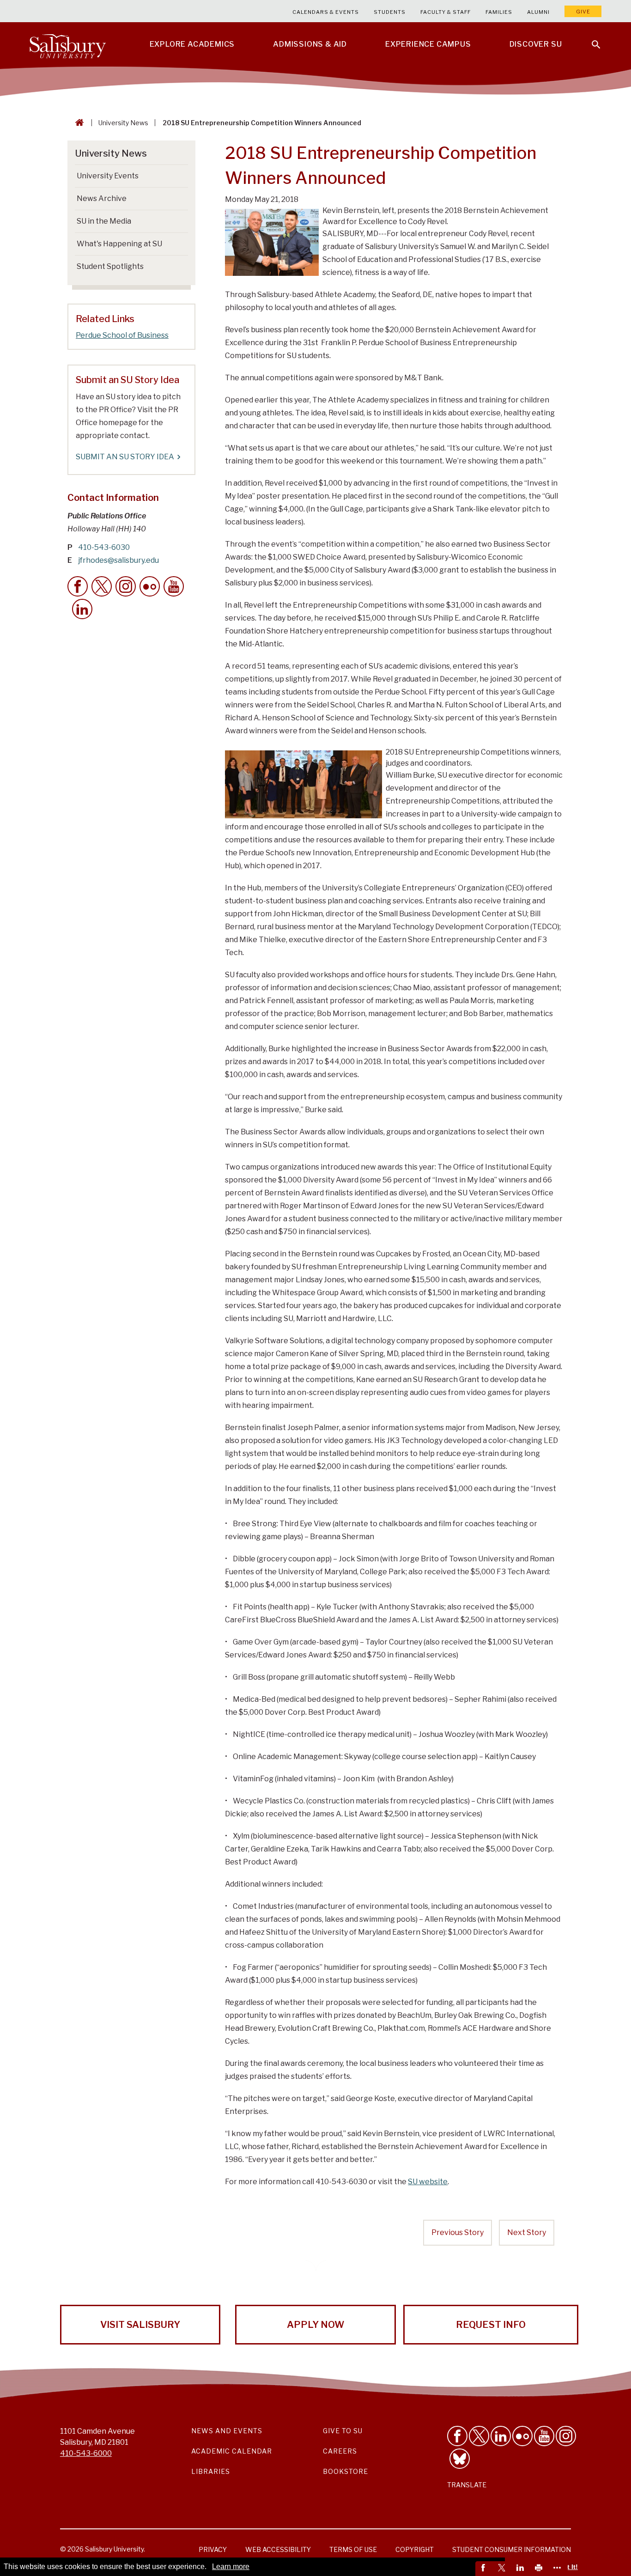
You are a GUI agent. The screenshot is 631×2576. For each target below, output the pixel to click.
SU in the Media (104, 221)
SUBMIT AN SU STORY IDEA (125, 457)
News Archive (102, 198)
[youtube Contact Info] (174, 586)
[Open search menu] (590, 39)
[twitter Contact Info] (102, 586)
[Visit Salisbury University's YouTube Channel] (544, 2436)
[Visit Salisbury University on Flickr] (522, 2436)
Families (499, 12)
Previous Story (458, 2232)
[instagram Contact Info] (126, 586)
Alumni (538, 12)
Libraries (211, 2471)
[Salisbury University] (67, 44)
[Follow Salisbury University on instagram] (566, 2436)
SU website (428, 2182)
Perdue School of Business (122, 335)
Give (583, 12)
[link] (485, 2569)
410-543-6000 (86, 2453)
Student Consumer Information (512, 2549)
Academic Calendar (232, 2451)
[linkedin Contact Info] (82, 609)
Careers (340, 2451)
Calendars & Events (326, 12)
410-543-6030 (104, 547)
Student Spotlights (110, 266)
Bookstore (346, 2471)
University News (123, 123)
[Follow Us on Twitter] (479, 2436)
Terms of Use (353, 2549)
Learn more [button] (231, 2567)
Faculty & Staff (446, 12)
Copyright (415, 2549)
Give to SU (343, 2431)
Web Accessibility (278, 2549)
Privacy (213, 2549)
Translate (467, 2485)
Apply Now (315, 2325)
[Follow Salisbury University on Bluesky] (460, 2459)
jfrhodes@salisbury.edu (118, 560)
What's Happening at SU (119, 244)
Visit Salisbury (140, 2325)
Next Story (527, 2232)
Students (390, 12)
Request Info (491, 2325)
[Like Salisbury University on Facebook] (457, 2436)
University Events (108, 176)
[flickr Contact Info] (150, 586)
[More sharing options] (558, 2569)
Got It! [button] (568, 2567)
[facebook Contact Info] (78, 586)
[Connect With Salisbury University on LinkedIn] (501, 2436)
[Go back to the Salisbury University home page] (78, 123)
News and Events (227, 2431)
